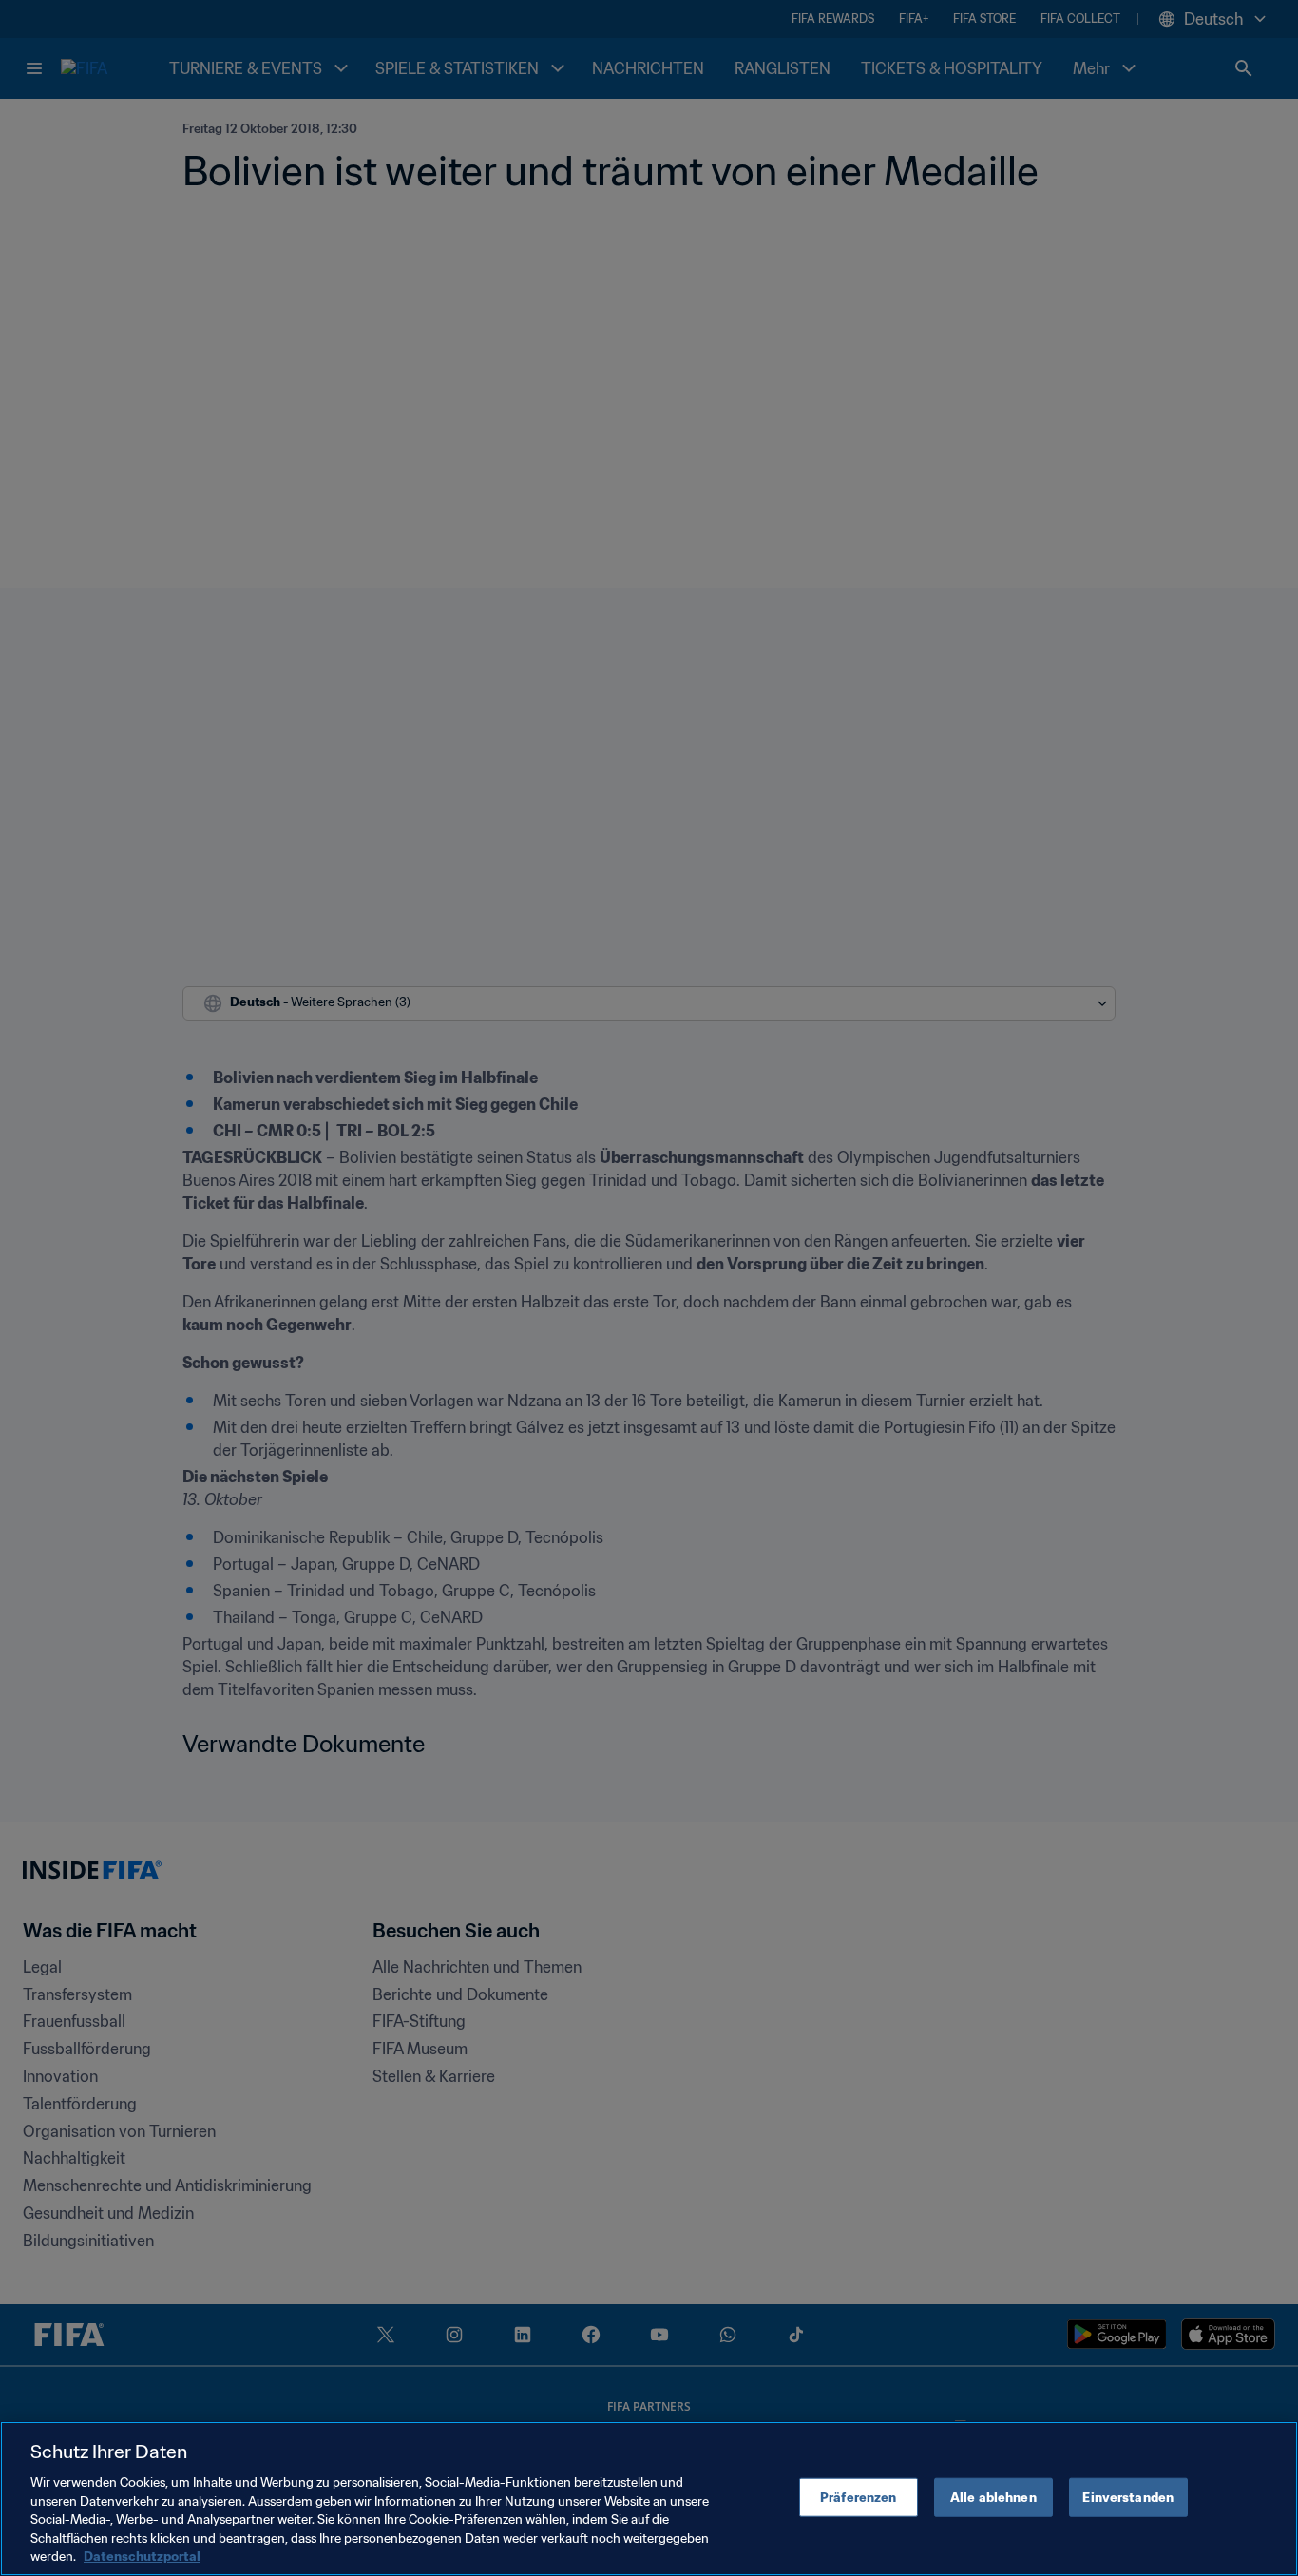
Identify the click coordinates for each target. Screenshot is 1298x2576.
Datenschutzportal (142, 2557)
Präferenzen (858, 2497)
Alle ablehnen (993, 2497)
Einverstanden (1128, 2497)
